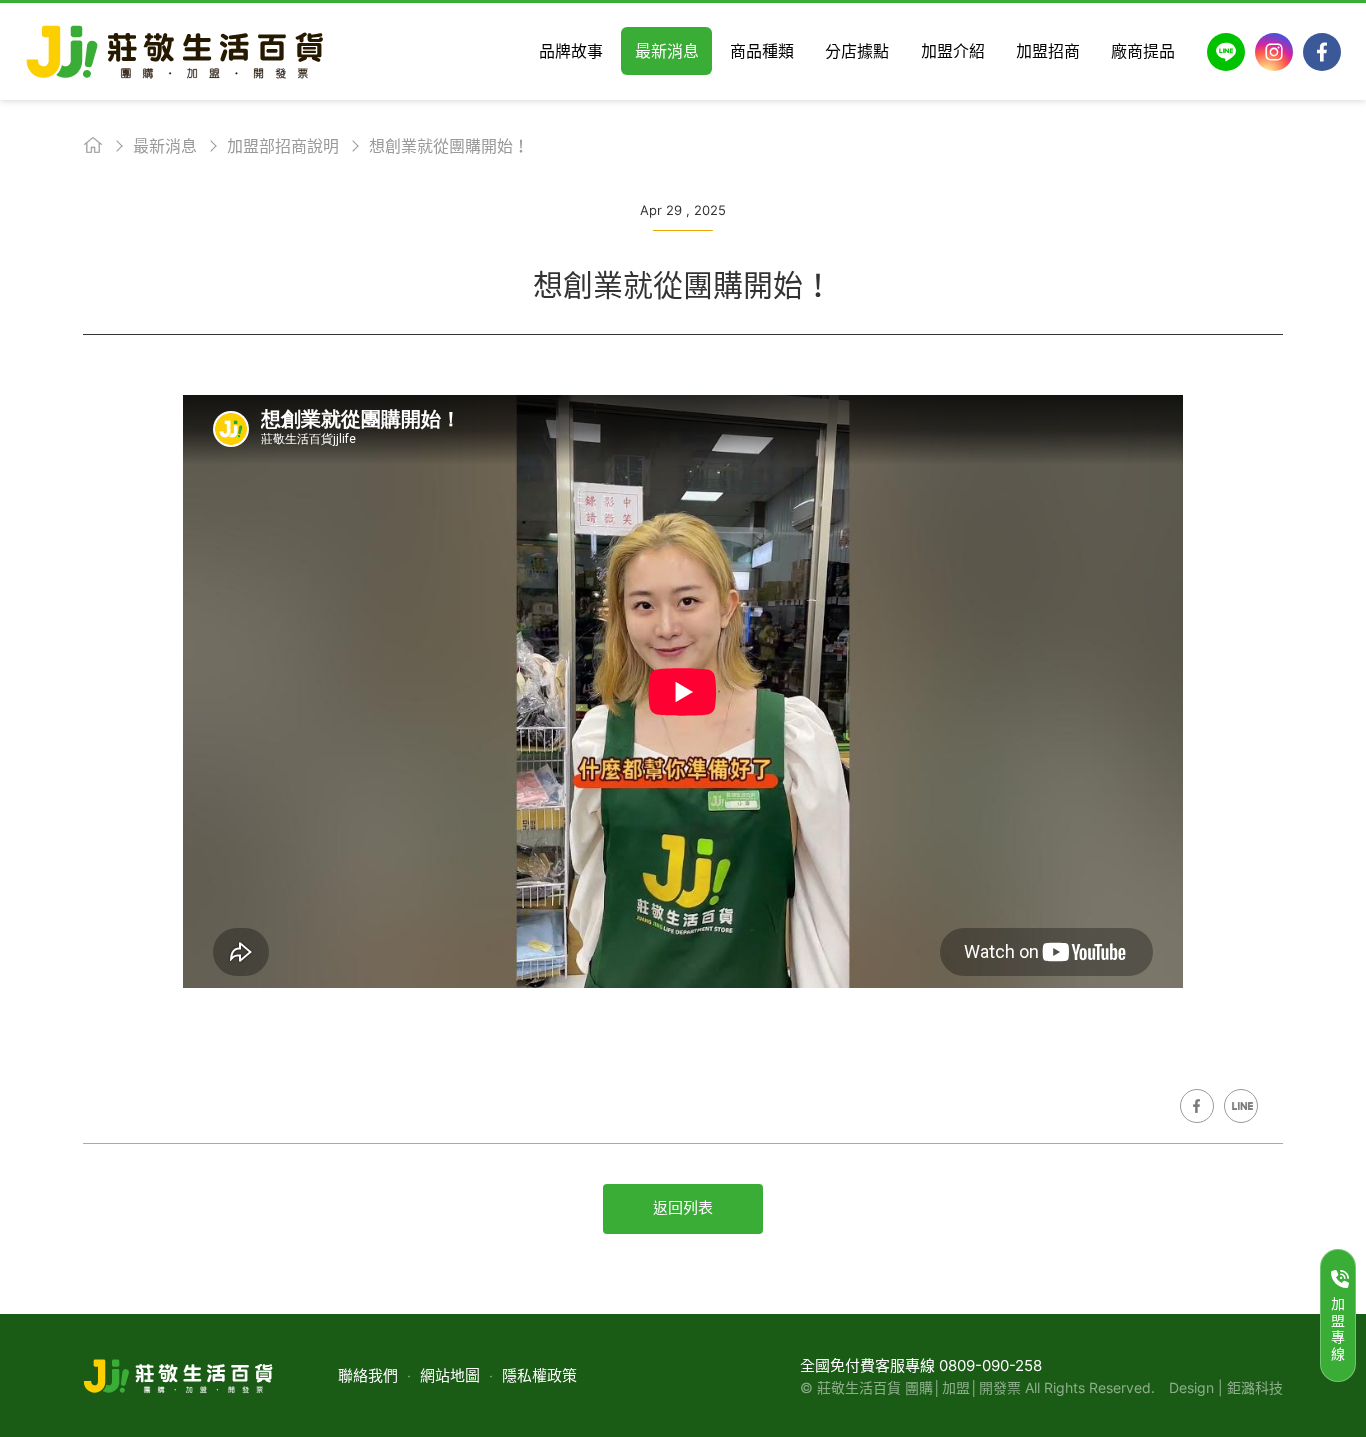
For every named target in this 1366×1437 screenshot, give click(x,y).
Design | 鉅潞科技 (1226, 1387)
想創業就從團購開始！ (449, 146)
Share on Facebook (1197, 1106)
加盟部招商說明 (283, 146)
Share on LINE (1241, 1106)
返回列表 (683, 1207)
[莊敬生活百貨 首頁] (175, 51)
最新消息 (165, 146)
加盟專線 (1338, 1328)
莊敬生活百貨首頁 (93, 145)
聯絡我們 (368, 1375)
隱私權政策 (539, 1375)
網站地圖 (450, 1375)
